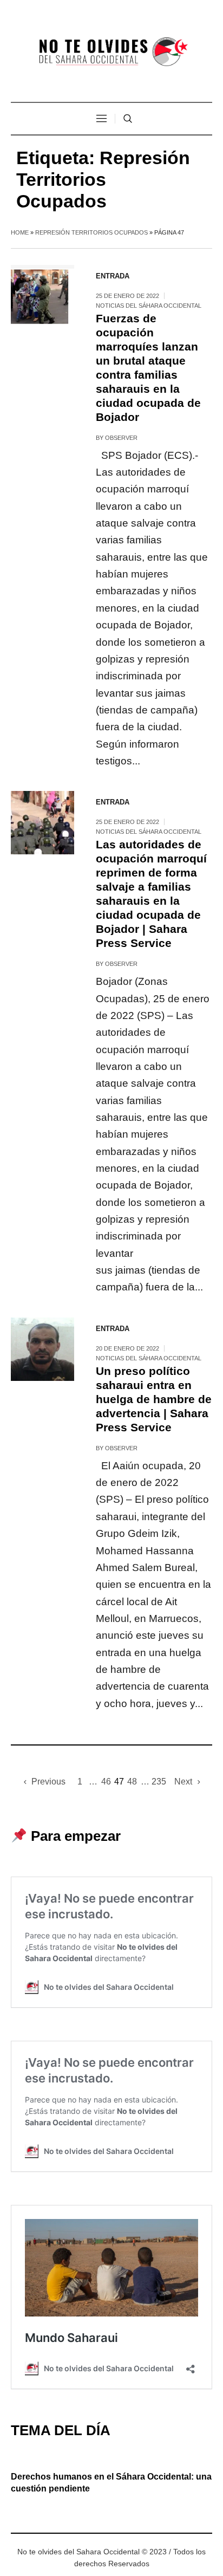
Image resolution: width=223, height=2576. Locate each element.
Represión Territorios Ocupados (91, 232)
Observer (121, 438)
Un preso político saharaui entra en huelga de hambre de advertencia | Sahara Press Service (154, 1399)
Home (20, 232)
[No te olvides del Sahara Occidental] (111, 52)
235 (159, 1782)
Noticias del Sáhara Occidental (149, 306)
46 (106, 1782)
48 (132, 1782)
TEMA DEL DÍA (61, 2430)
